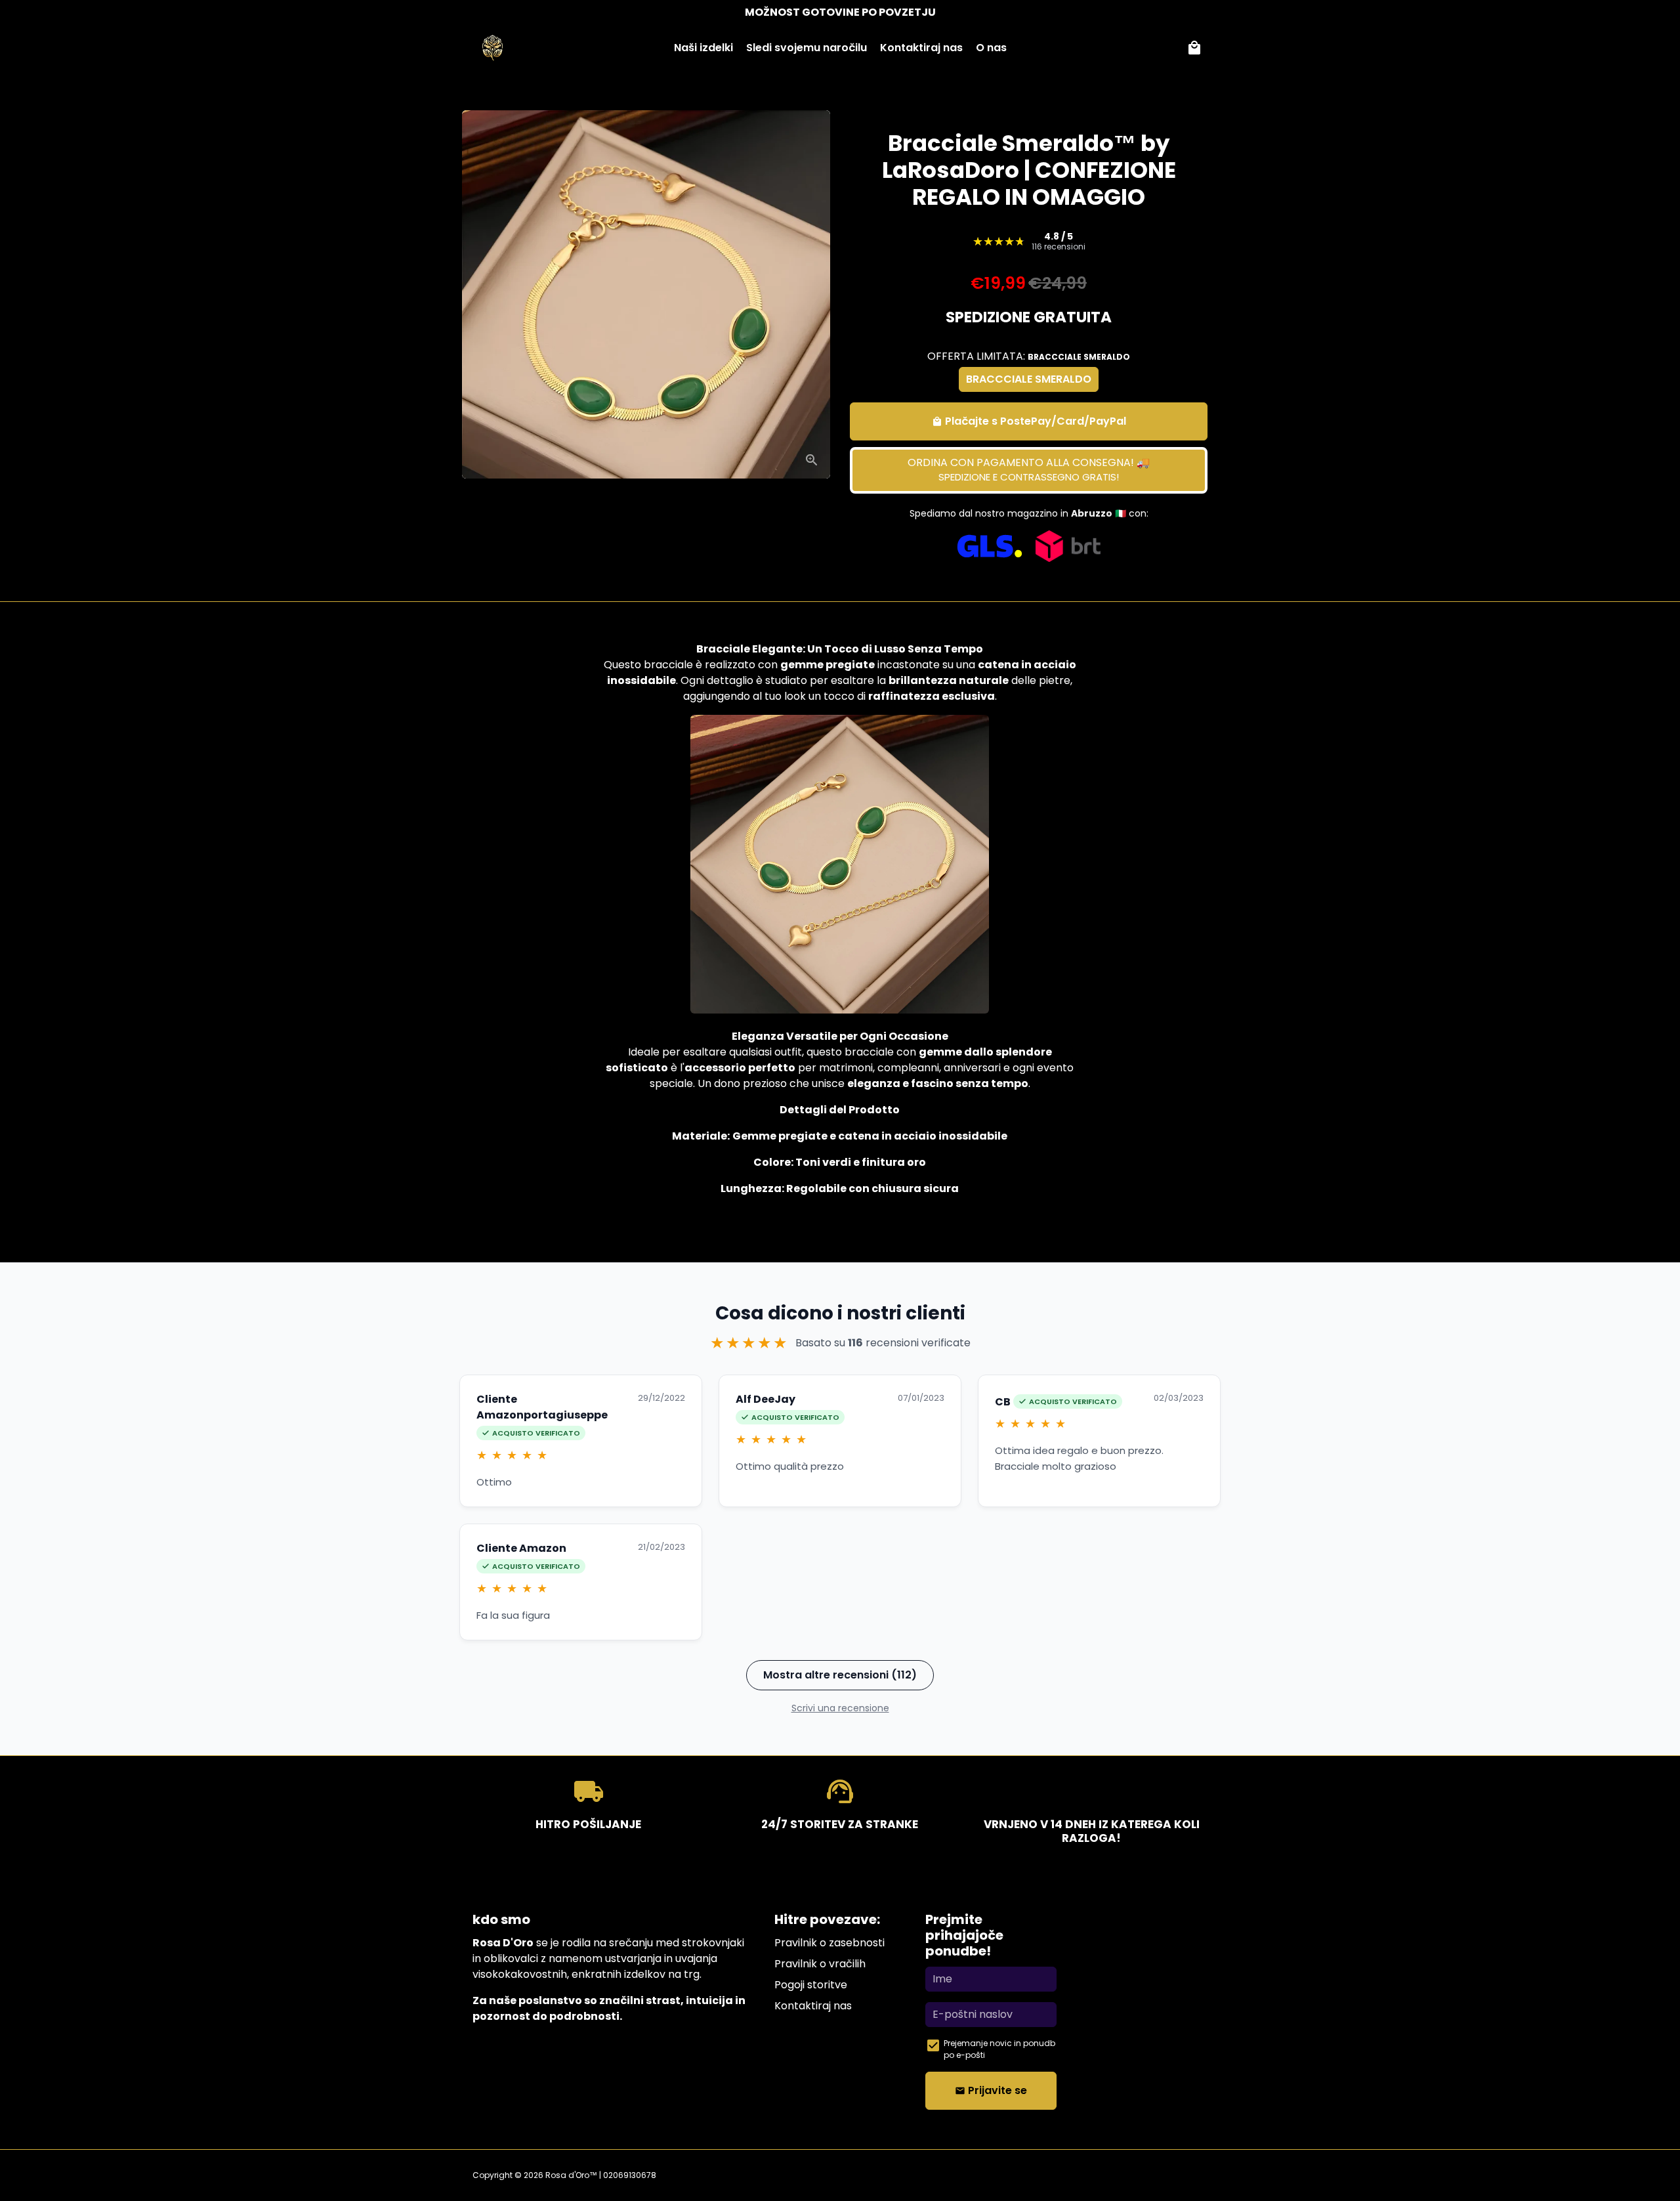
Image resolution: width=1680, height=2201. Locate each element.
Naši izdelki (703, 48)
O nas (991, 48)
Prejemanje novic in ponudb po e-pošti (999, 2049)
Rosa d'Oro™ (571, 2175)
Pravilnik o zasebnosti (829, 1943)
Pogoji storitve (811, 1985)
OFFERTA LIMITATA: (1029, 356)
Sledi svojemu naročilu (807, 48)
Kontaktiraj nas (921, 48)
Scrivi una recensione (840, 1708)
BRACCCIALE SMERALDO (1029, 379)
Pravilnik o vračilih (820, 1964)
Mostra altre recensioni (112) (840, 1675)
